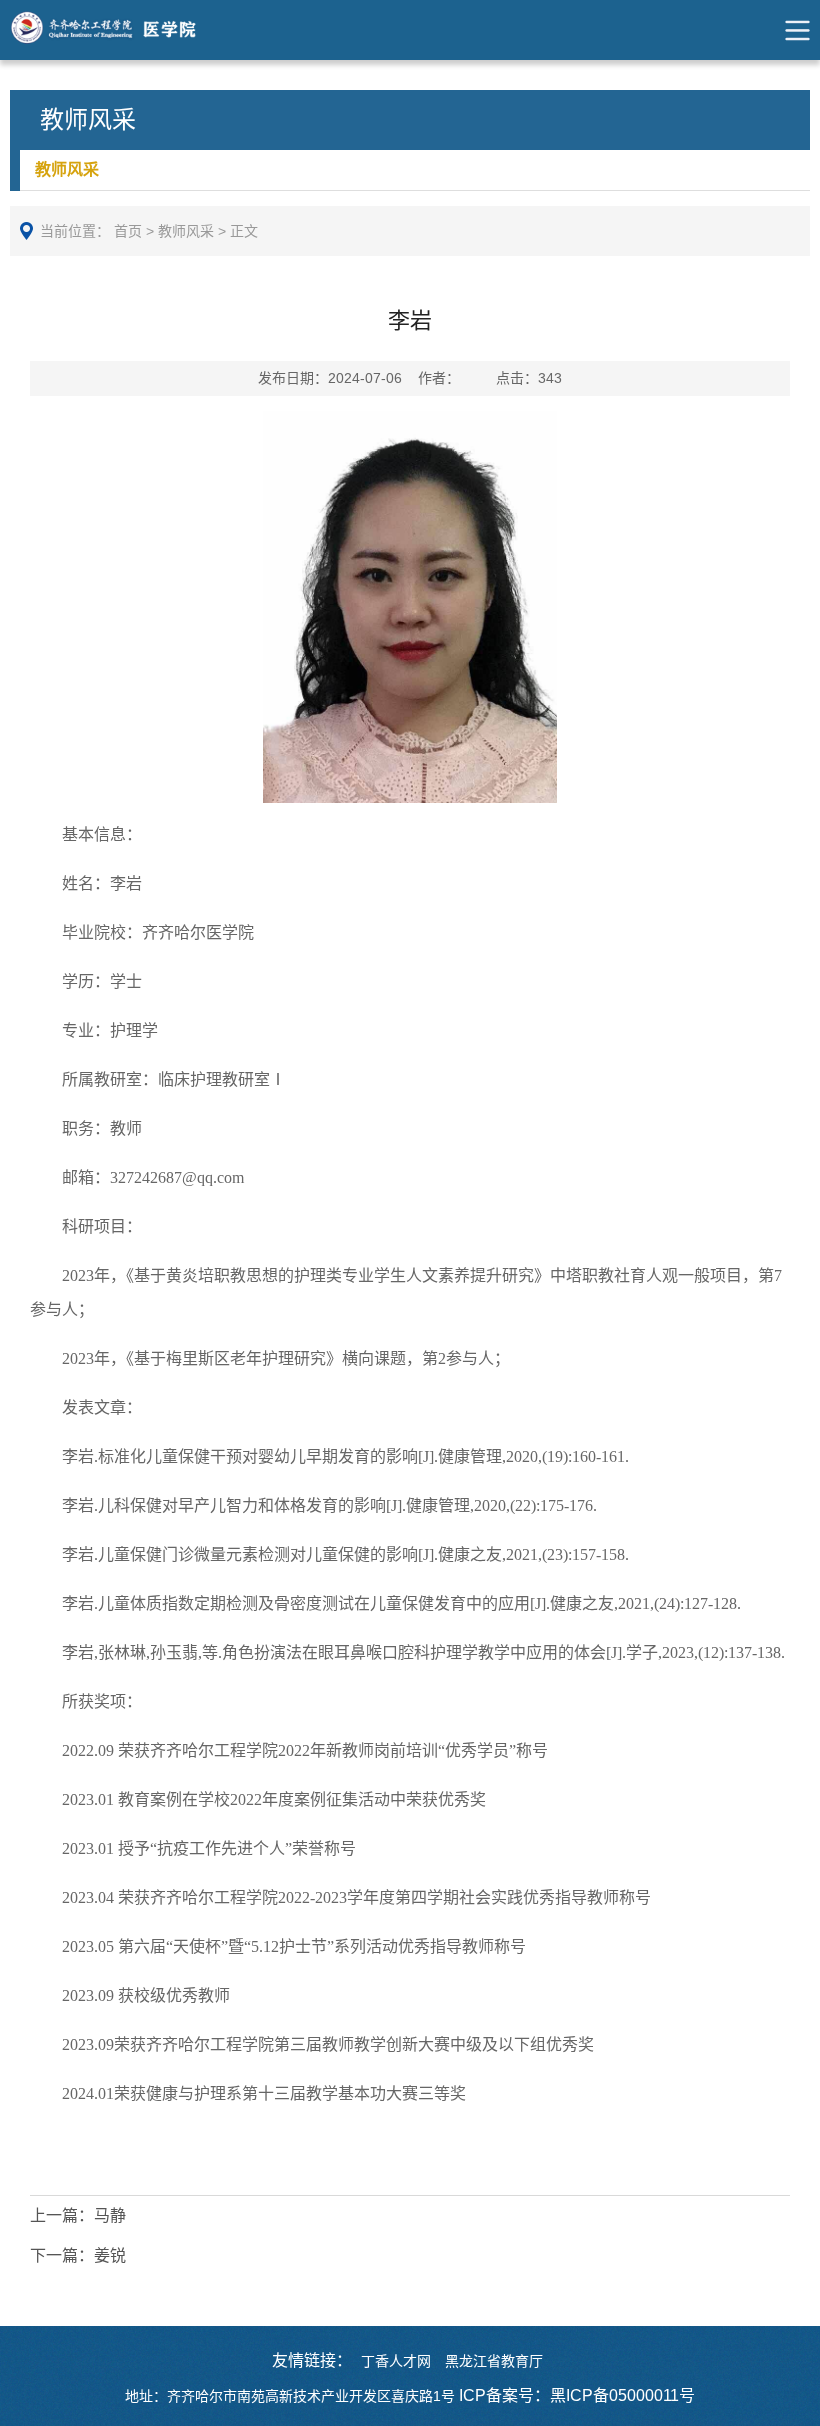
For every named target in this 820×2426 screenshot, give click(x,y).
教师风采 (67, 169)
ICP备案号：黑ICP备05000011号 (577, 2395)
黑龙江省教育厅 (494, 2361)
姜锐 (78, 2255)
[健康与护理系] (123, 30)
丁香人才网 (396, 2361)
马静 (78, 2215)
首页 (128, 231)
